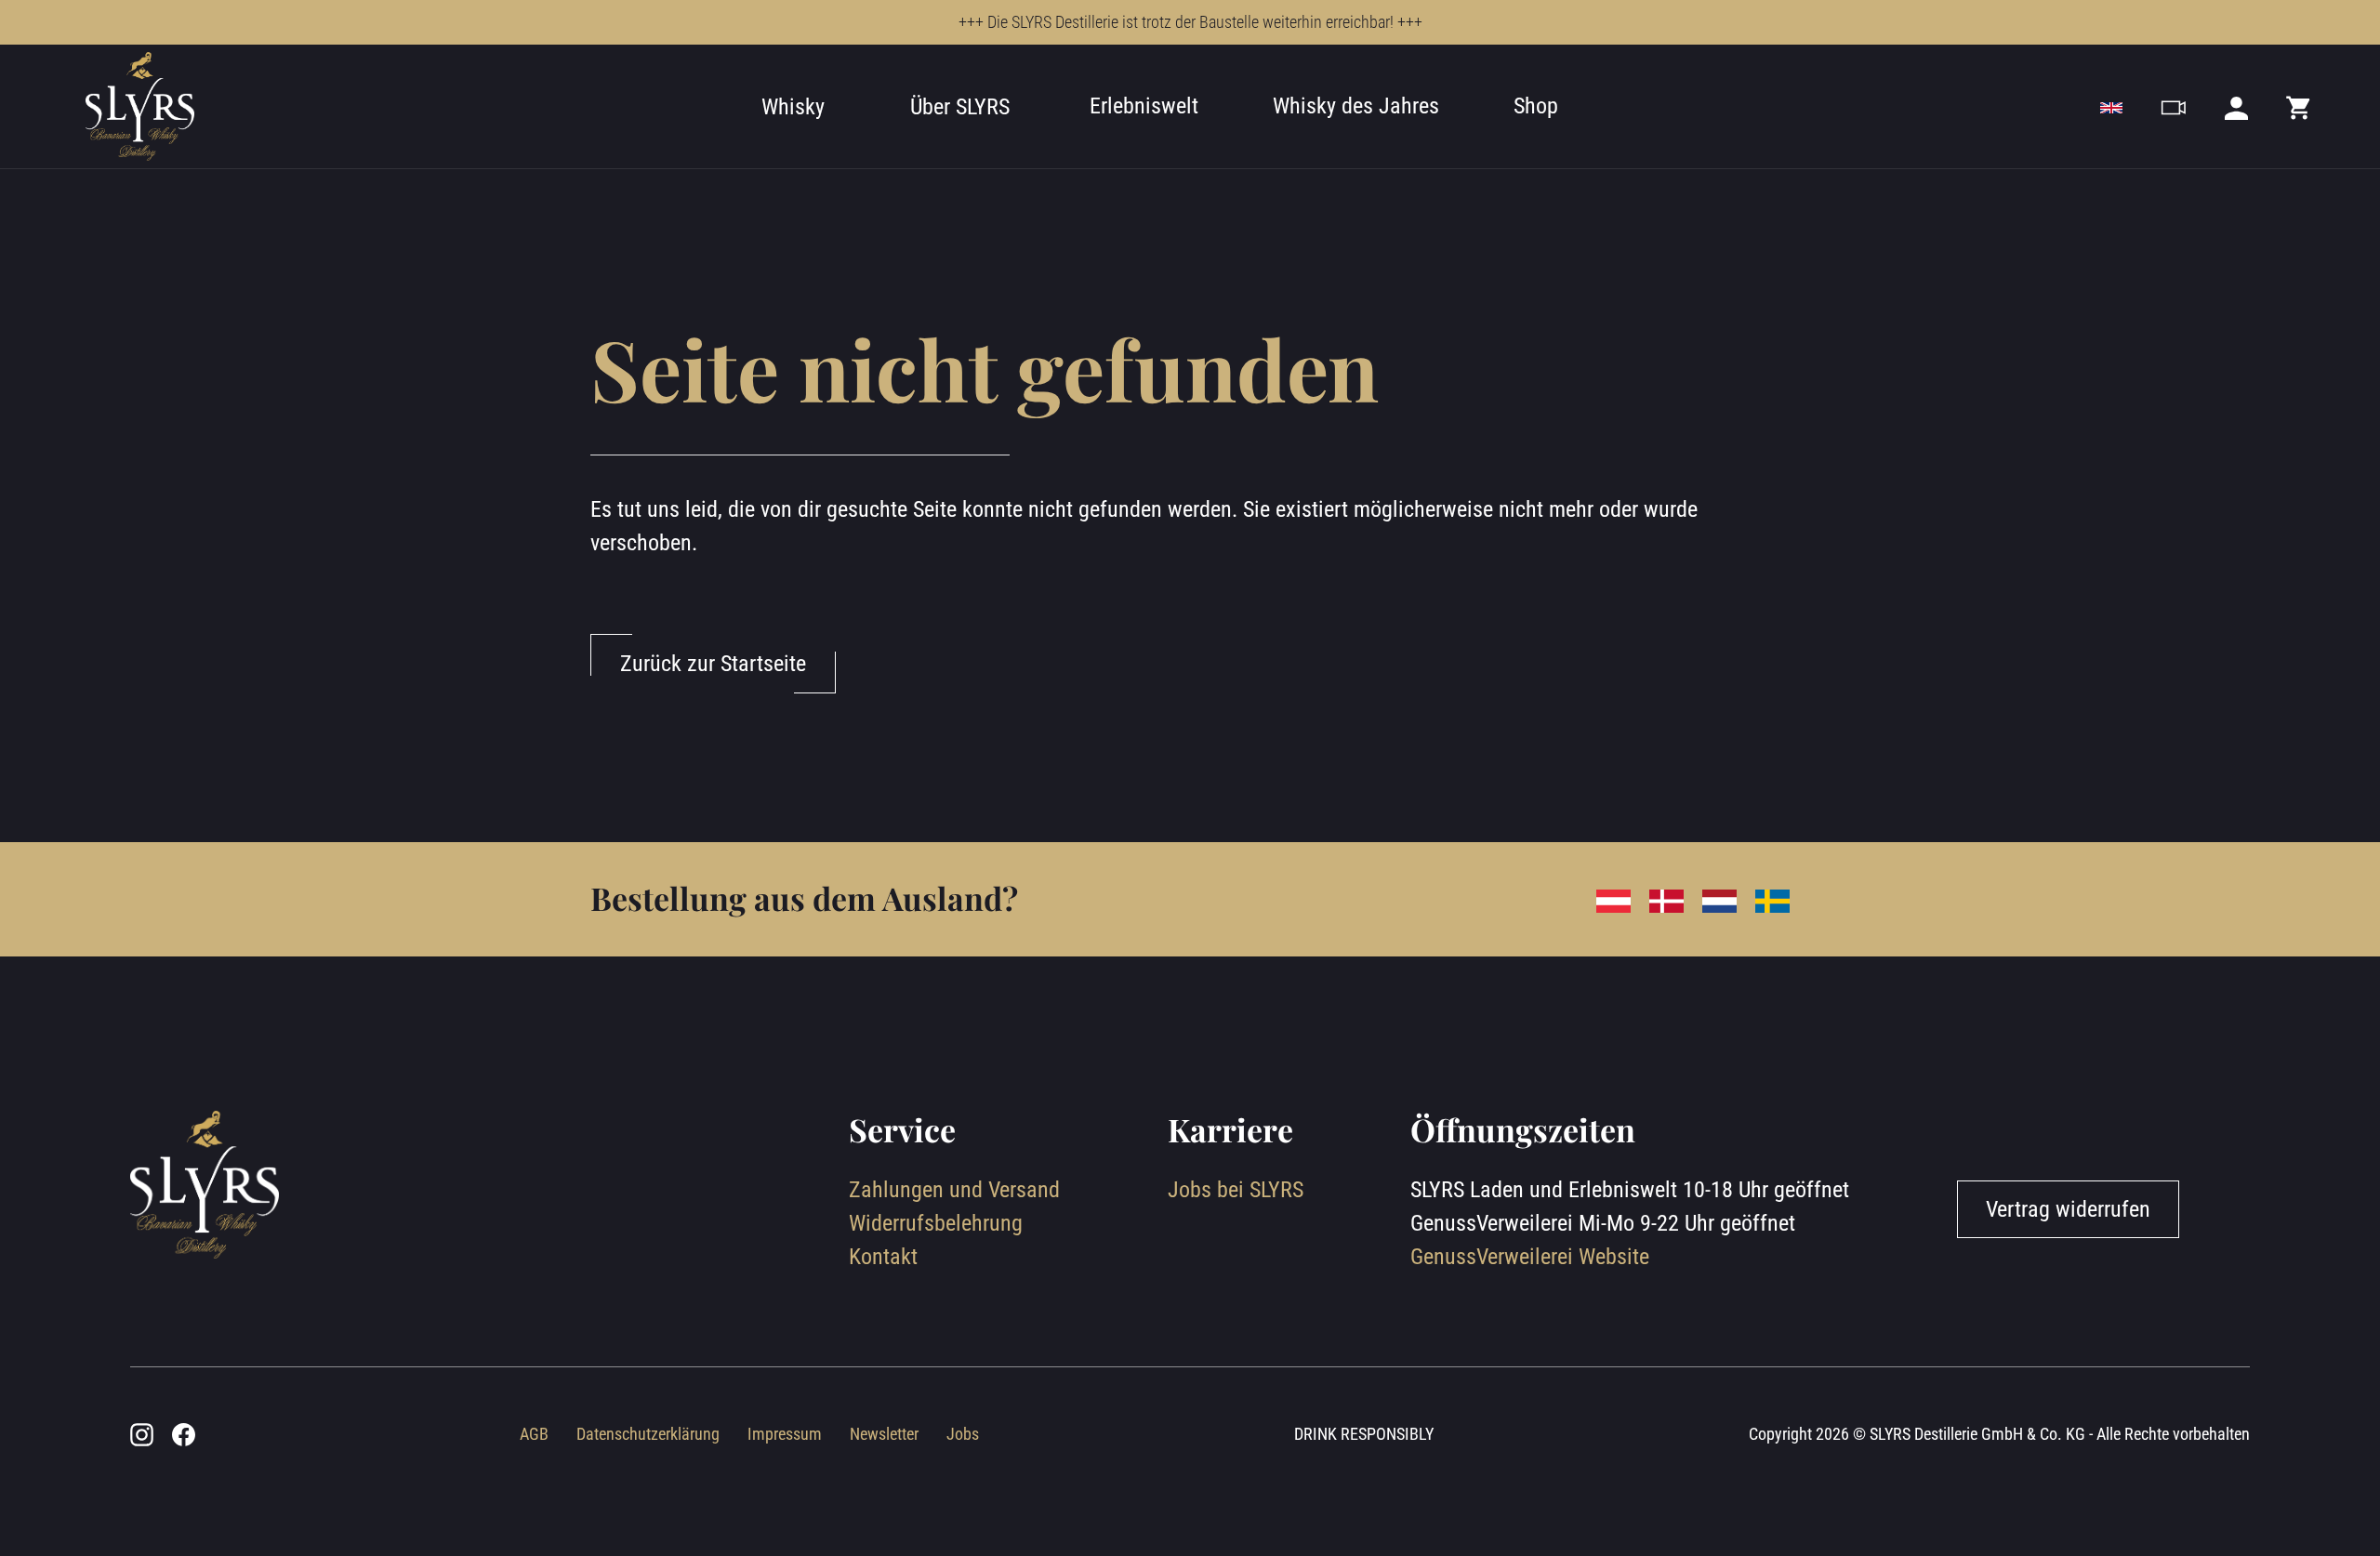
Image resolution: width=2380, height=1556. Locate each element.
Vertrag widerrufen (2068, 1209)
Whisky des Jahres (1356, 106)
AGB (534, 1434)
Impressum (785, 1434)
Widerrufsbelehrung (936, 1223)
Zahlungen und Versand (954, 1190)
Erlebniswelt (1144, 106)
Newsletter (884, 1434)
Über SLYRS (960, 107)
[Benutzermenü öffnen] (2236, 107)
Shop (1536, 106)
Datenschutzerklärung (648, 1434)
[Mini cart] (2299, 107)
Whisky (793, 107)
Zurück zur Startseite (713, 664)
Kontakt (883, 1257)
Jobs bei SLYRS (1236, 1190)
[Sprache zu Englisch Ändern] (2111, 107)
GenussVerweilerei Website (1530, 1257)
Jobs (963, 1434)
